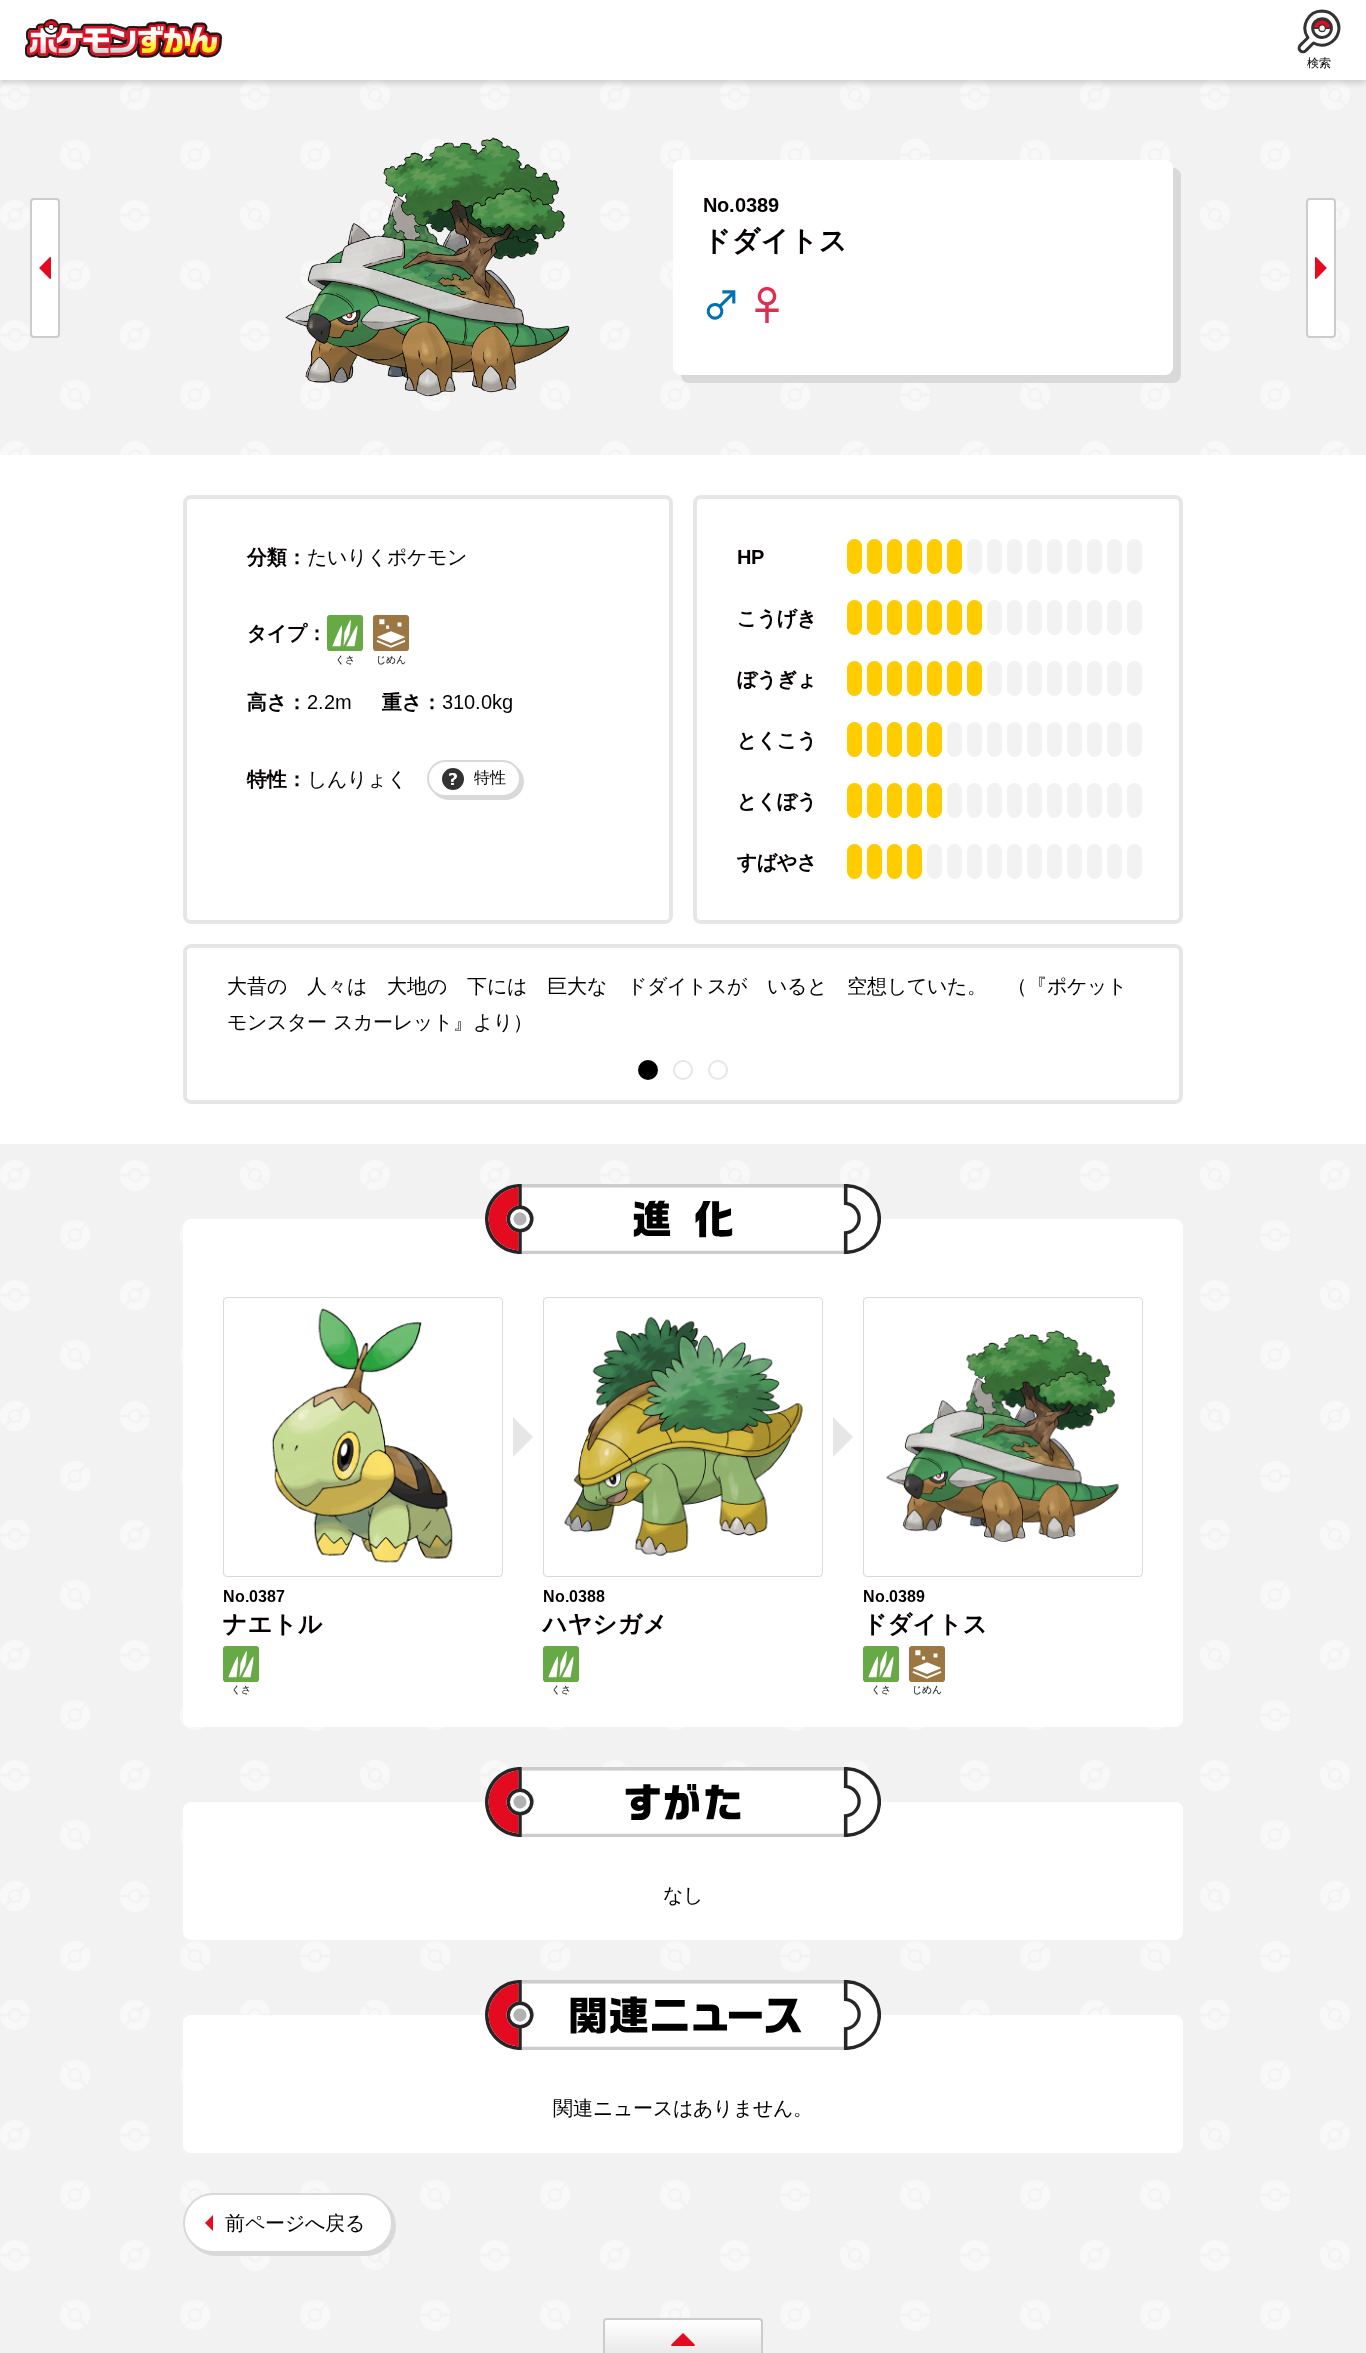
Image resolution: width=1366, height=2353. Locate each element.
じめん (391, 659)
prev (45, 268)
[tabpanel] (683, 1004)
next (1321, 268)
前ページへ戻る (295, 2223)
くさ (345, 659)
